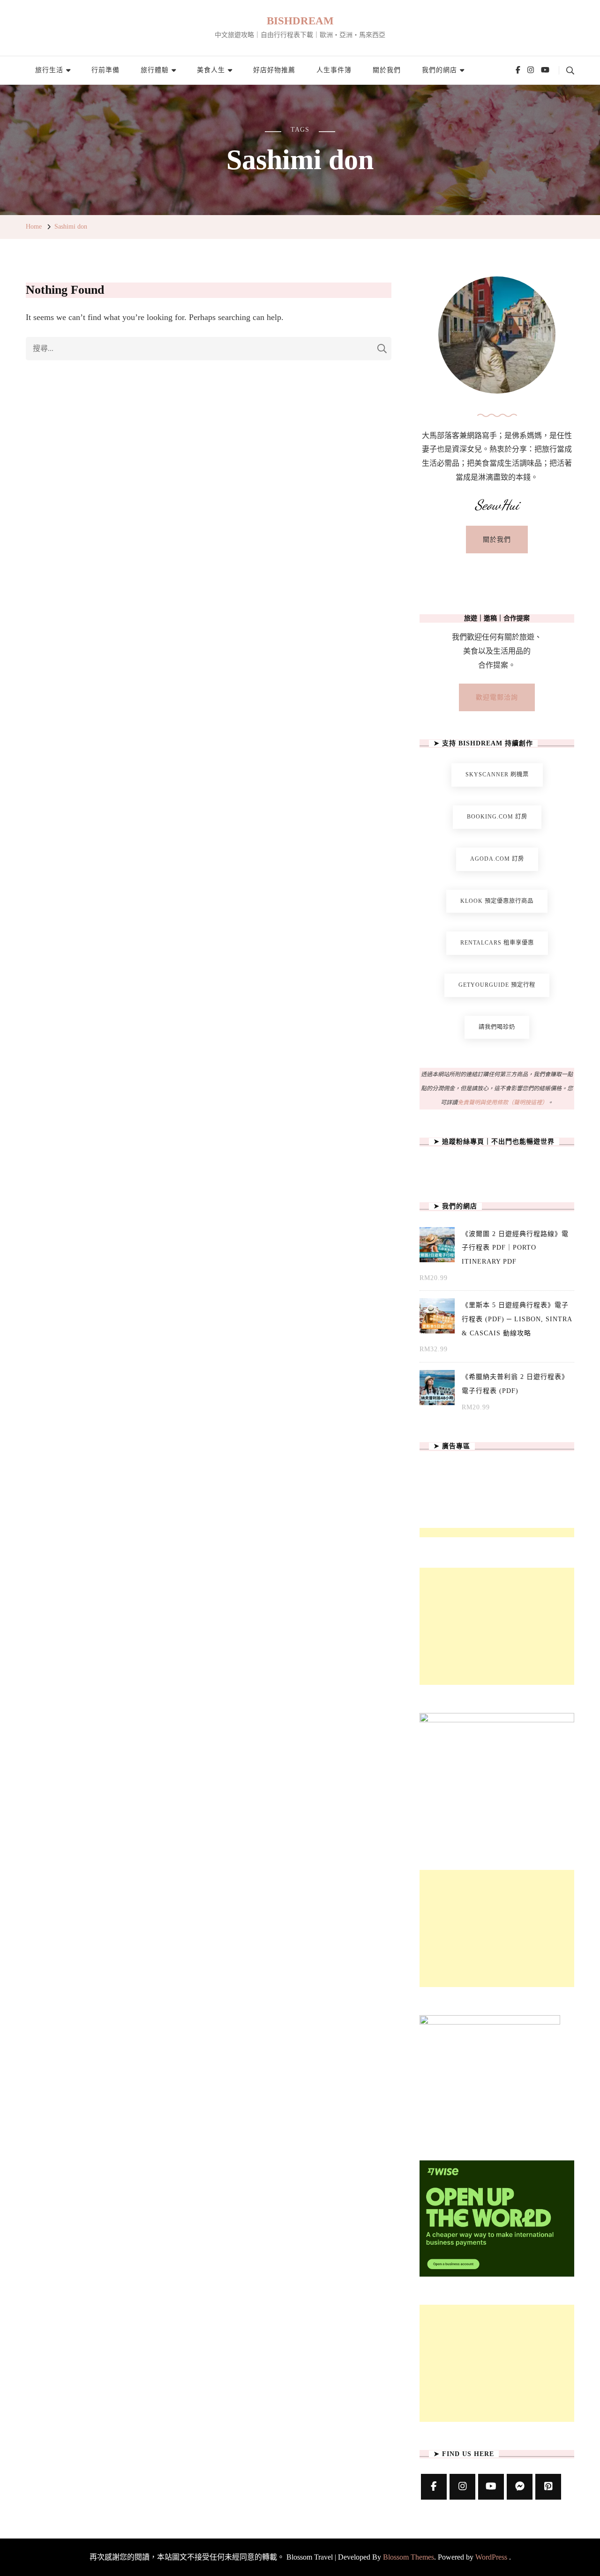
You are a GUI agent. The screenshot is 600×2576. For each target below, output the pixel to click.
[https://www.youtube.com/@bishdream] (491, 2487)
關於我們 (387, 70)
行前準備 (105, 70)
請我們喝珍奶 (497, 1027)
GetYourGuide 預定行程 (497, 985)
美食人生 (211, 70)
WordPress (491, 2557)
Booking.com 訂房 (497, 817)
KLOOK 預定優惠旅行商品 (497, 901)
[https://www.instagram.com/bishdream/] (462, 2487)
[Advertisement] (497, 1626)
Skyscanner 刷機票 (497, 774)
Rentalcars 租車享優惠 (497, 943)
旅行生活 (49, 70)
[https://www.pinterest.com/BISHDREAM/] (548, 2487)
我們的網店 (439, 70)
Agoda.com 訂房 (497, 859)
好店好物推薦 (274, 70)
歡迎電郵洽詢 (497, 697)
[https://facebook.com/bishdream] (434, 2487)
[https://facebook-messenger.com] (520, 2487)
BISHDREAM (300, 21)
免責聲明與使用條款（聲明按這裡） (502, 1102)
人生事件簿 (334, 70)
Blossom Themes (409, 2557)
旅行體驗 (155, 70)
